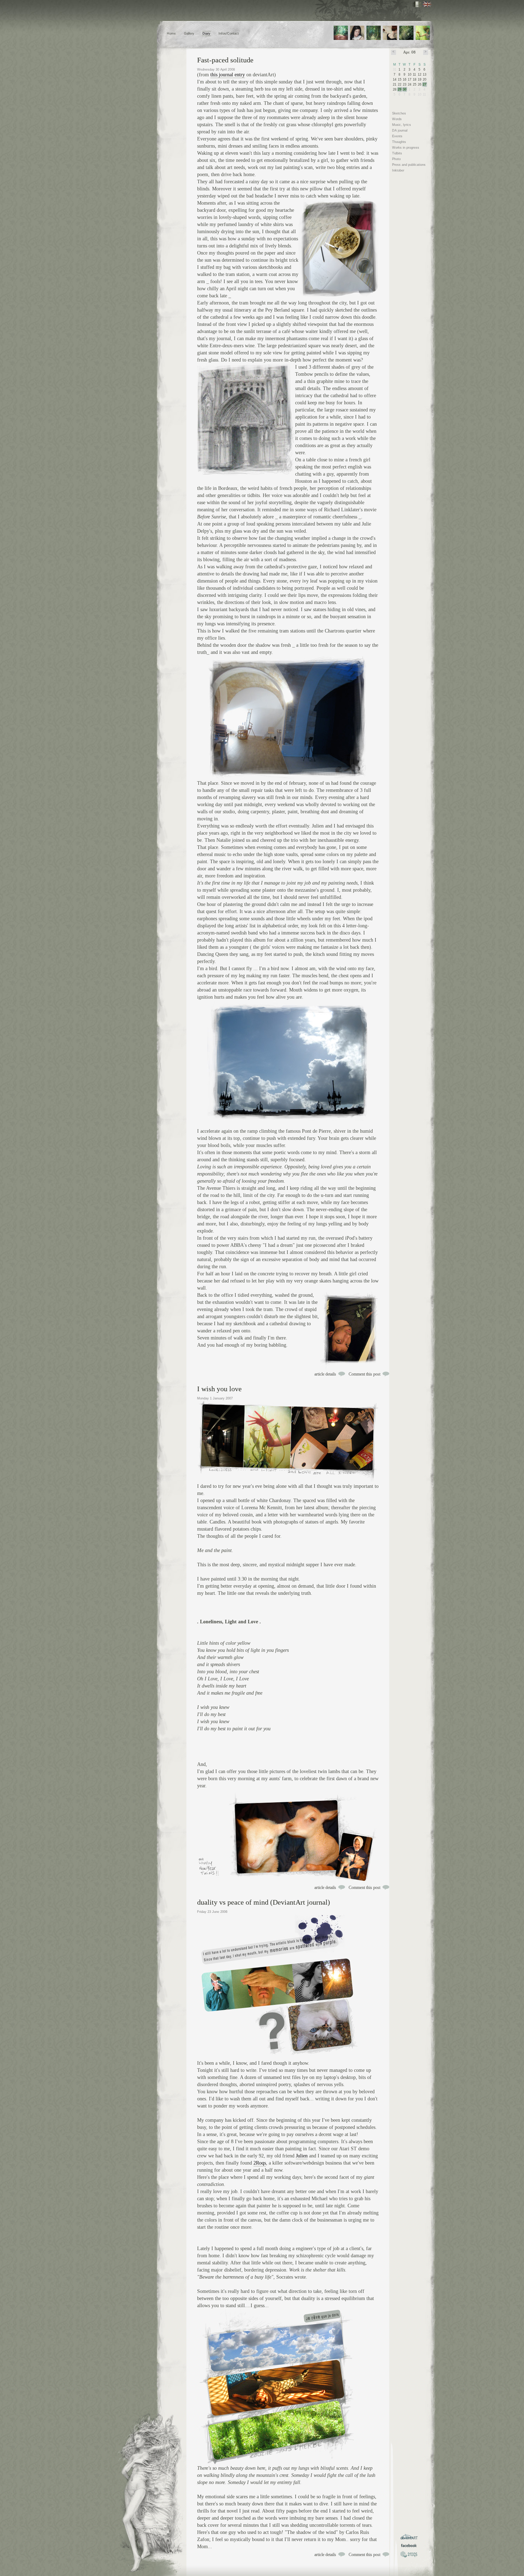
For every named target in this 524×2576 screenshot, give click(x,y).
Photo (396, 159)
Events (397, 136)
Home (171, 34)
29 (400, 89)
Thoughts (399, 142)
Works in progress (406, 148)
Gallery (189, 34)
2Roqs (260, 2163)
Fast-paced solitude (225, 60)
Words (397, 119)
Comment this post (364, 1374)
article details (325, 1374)
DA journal (400, 130)
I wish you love (219, 1389)
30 (405, 89)
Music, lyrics (402, 125)
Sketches (399, 113)
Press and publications (409, 165)
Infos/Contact (229, 34)
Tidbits (397, 153)
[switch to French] (417, 4)
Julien (302, 2156)
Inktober (398, 170)
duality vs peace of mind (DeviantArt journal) (264, 1902)
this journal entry (228, 75)
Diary (206, 34)
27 (425, 84)
